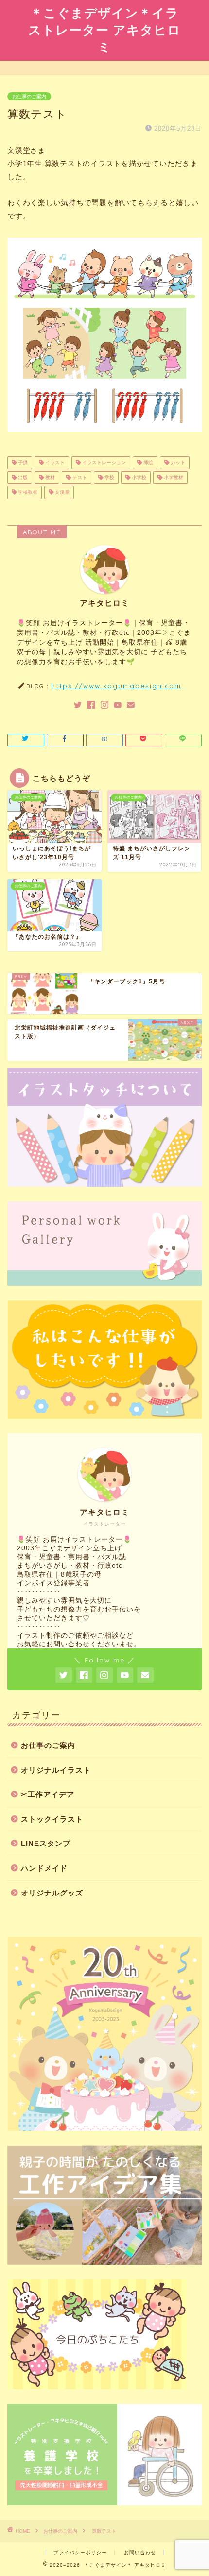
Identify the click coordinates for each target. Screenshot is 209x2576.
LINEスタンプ (46, 1843)
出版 (22, 477)
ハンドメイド (44, 1868)
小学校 (138, 477)
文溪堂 (61, 492)
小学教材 (173, 477)
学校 (109, 477)
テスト (79, 477)
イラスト (54, 463)
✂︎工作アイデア (48, 1794)
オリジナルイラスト (56, 1770)
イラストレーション (103, 463)
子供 (22, 463)
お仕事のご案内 (29, 96)
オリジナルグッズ (52, 1893)
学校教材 (27, 492)
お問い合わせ (140, 2552)
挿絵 (148, 463)
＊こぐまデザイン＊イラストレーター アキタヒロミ (104, 30)
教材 (49, 477)
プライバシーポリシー (80, 2552)
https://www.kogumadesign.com (116, 686)
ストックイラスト (52, 1819)
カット (177, 463)
